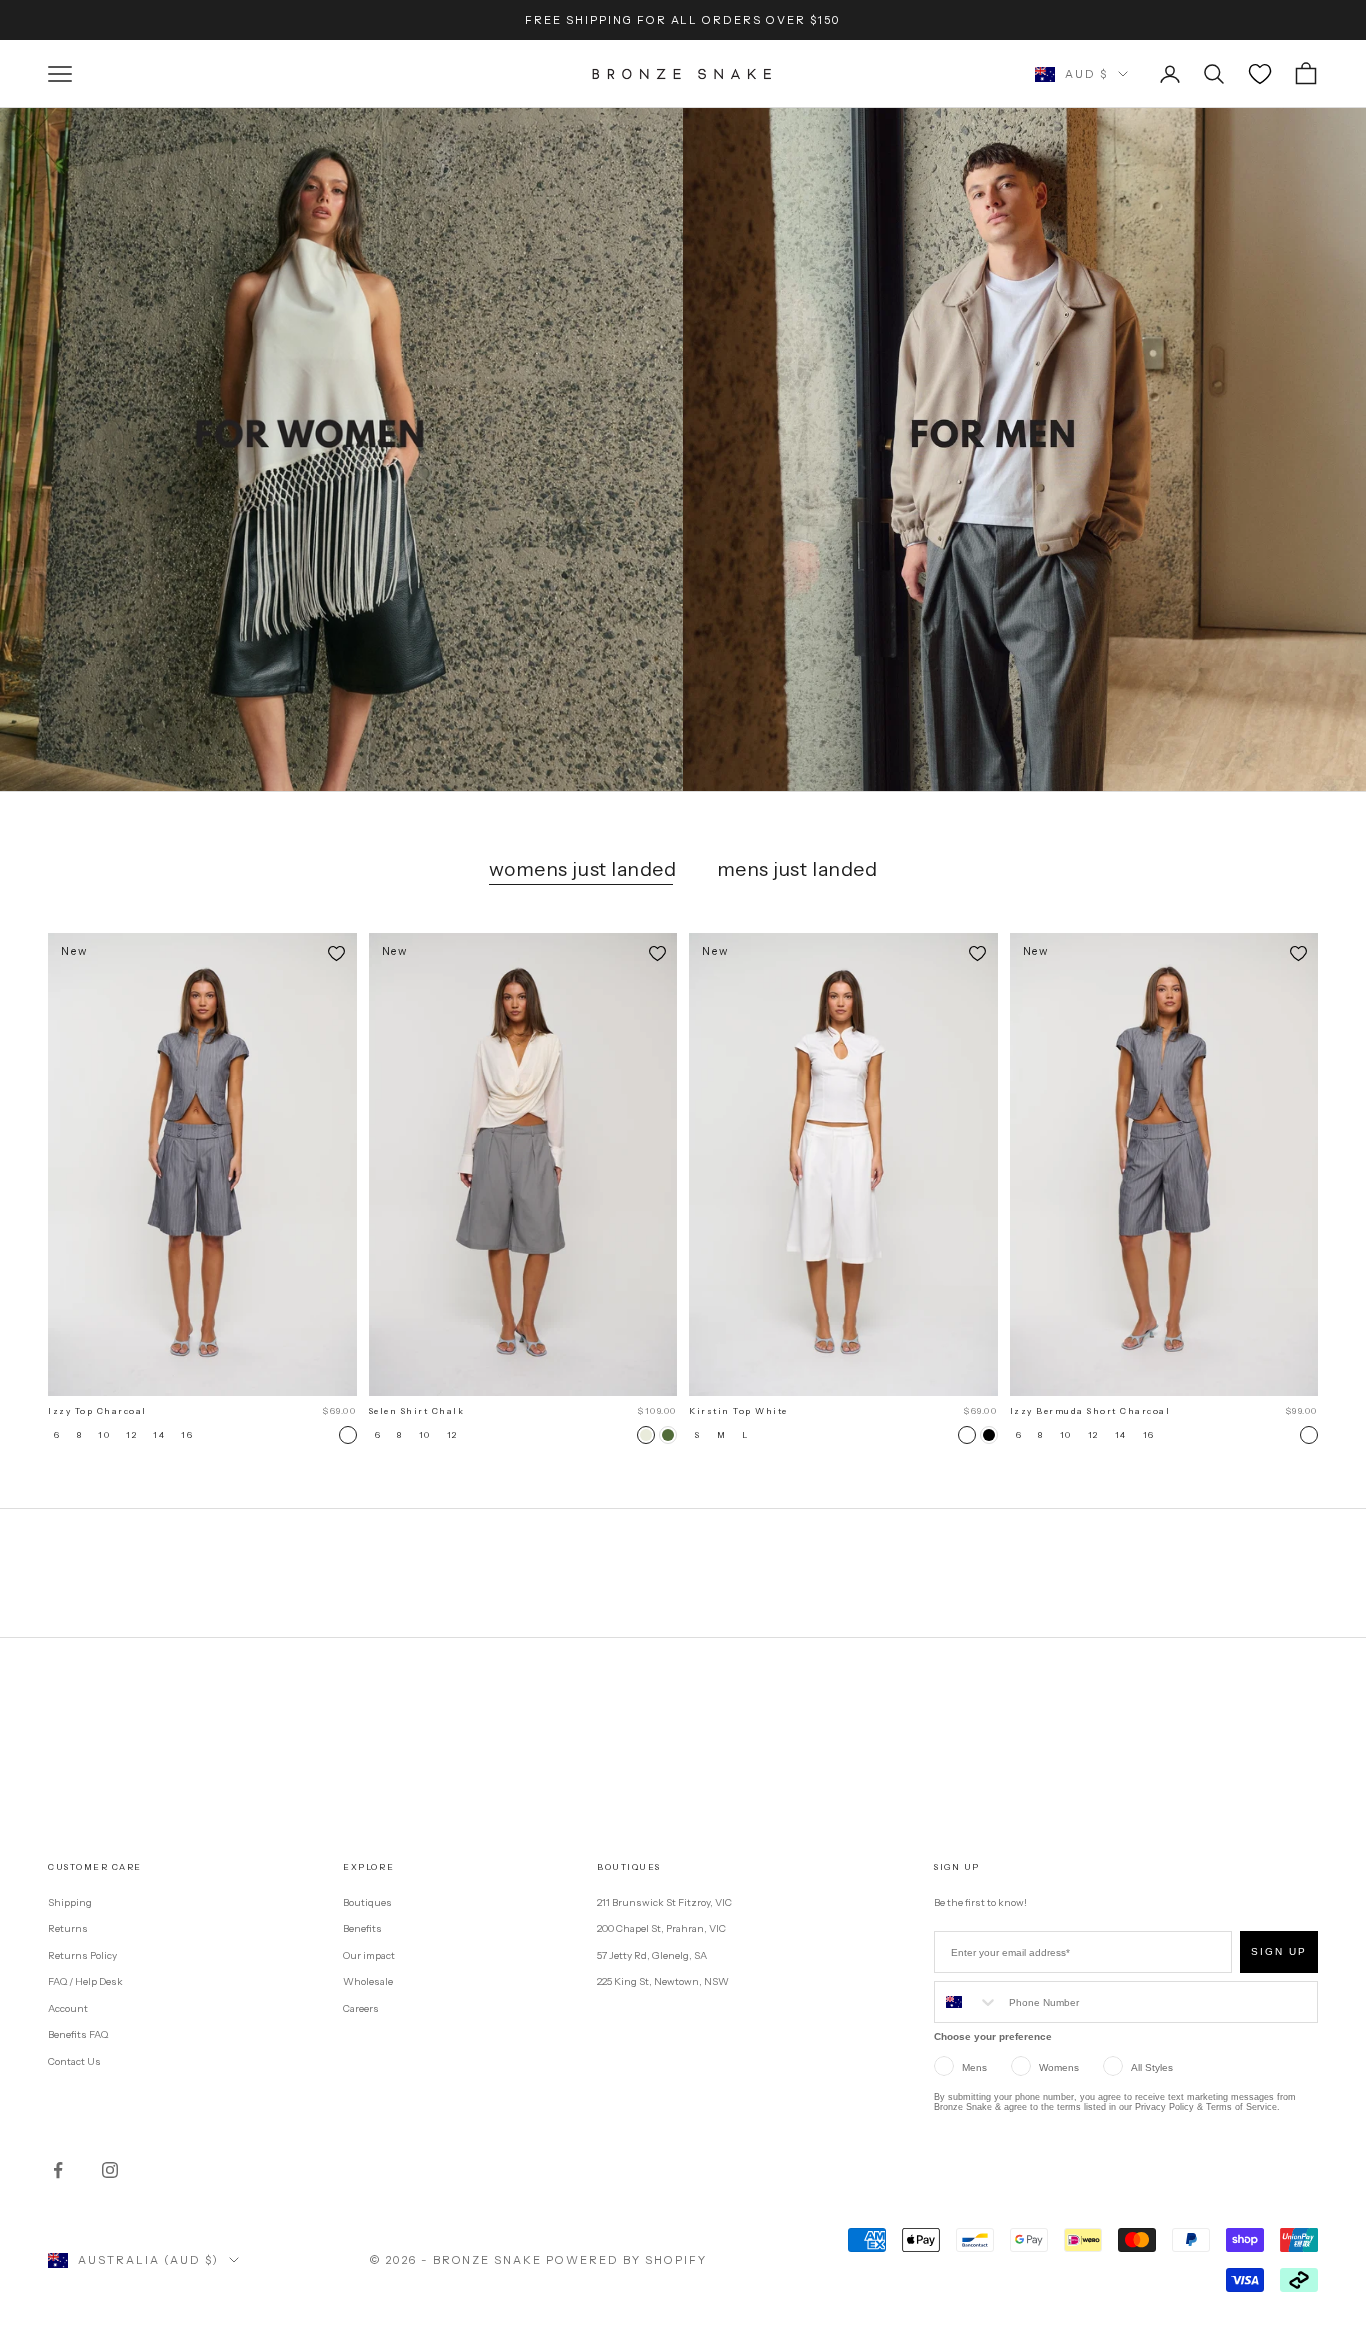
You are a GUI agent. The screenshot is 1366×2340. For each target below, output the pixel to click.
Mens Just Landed (797, 869)
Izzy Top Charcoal (97, 1411)
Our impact (369, 1955)
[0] (1260, 74)
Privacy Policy (1164, 2107)
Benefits (362, 1928)
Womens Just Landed (583, 869)
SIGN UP (1279, 1951)
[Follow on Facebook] (58, 2170)
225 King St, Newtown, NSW (663, 1981)
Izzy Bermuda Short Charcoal (1090, 1411)
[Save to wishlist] (337, 953)
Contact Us (74, 2061)
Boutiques (367, 1902)
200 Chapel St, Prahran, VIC (661, 1928)
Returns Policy (82, 1955)
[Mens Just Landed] (1024, 449)
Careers (361, 2008)
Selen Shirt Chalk (417, 1411)
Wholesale (368, 1981)
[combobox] (967, 2002)
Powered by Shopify (626, 2260)
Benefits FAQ (78, 2034)
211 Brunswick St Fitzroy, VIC (664, 1902)
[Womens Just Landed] (341, 449)
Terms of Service (1241, 2107)
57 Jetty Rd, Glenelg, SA (652, 1955)
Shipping (70, 1902)
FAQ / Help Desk (85, 1981)
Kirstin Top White (738, 1411)
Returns (68, 1928)
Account (68, 2008)
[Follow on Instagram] (110, 2170)
